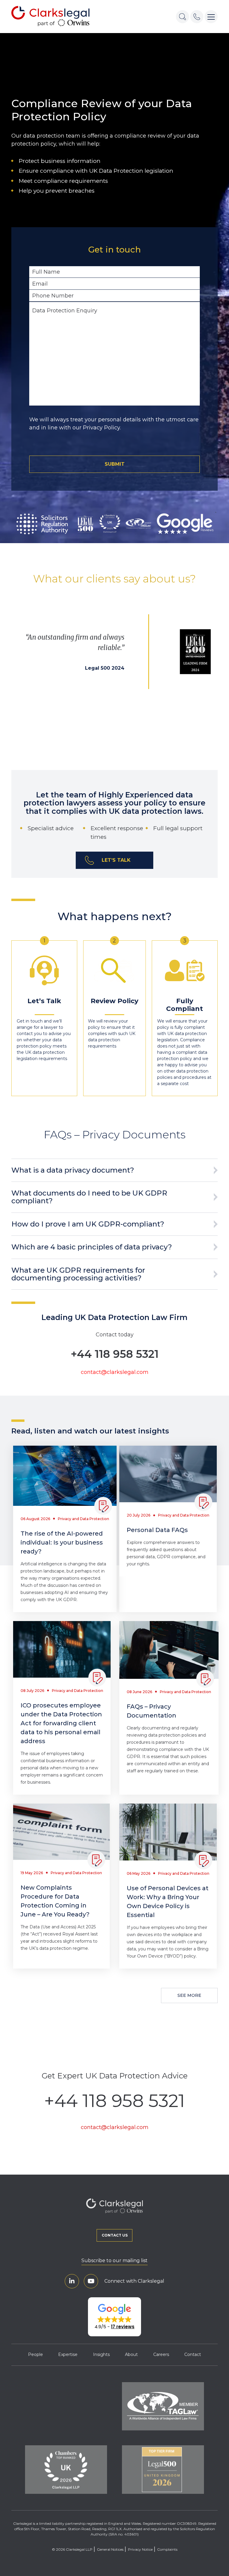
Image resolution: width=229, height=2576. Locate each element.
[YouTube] (91, 2281)
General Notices (110, 2549)
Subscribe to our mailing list (114, 2261)
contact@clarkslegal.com (115, 1372)
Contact (193, 2354)
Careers (161, 2354)
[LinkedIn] (72, 2281)
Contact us (115, 2235)
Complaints (167, 2549)
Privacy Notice (140, 2549)
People (35, 2354)
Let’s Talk (116, 860)
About (131, 2354)
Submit (115, 464)
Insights (101, 2354)
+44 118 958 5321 (115, 1354)
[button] (114, 2317)
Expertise (68, 2354)
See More (189, 1995)
